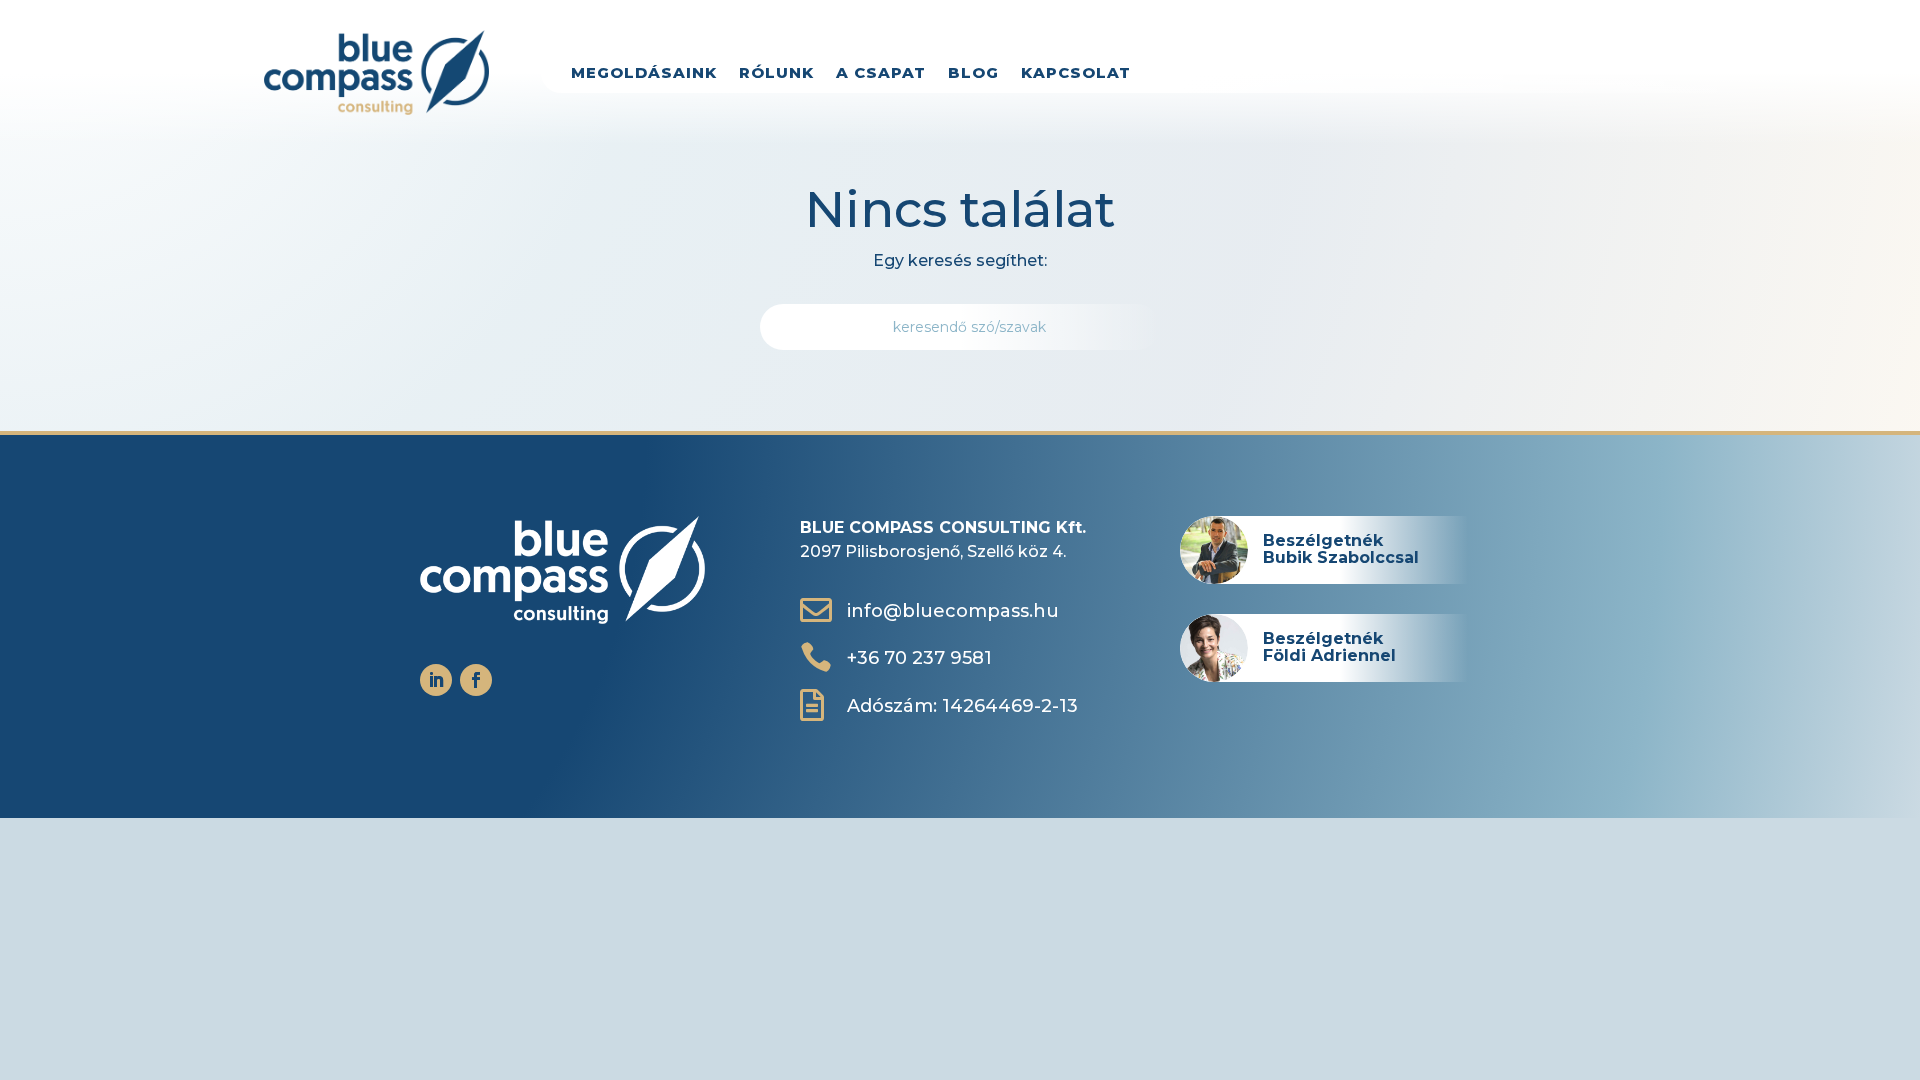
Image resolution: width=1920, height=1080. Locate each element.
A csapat (881, 74)
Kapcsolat (1076, 74)
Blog (973, 74)
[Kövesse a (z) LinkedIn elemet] (436, 680)
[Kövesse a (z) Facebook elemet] (476, 680)
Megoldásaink (644, 74)
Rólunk (776, 74)
